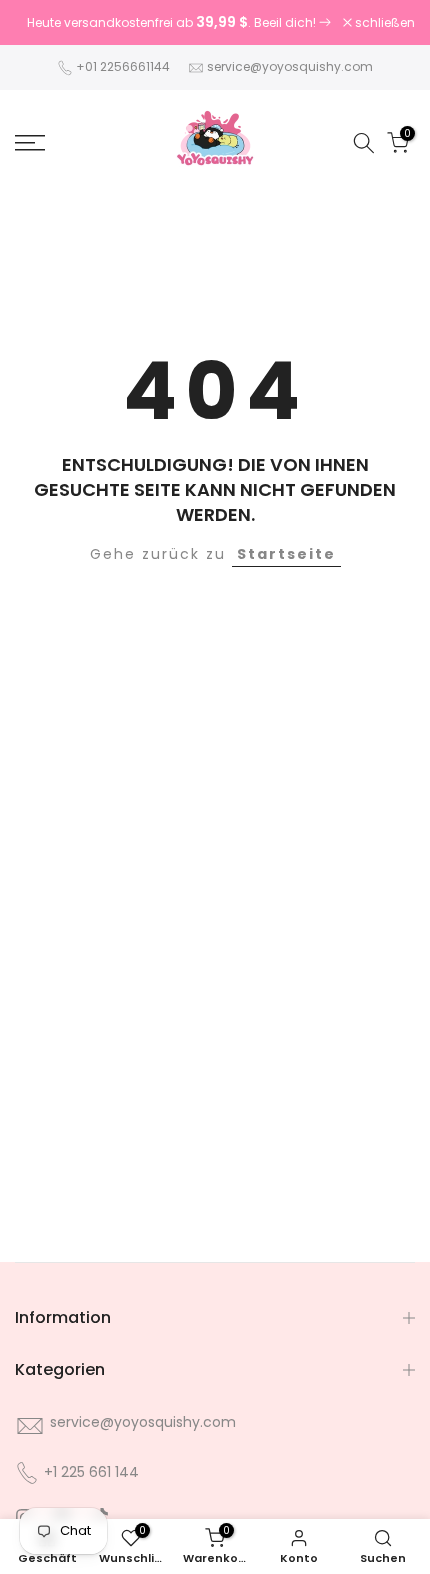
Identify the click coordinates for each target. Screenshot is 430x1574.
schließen (383, 23)
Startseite (286, 554)
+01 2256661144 (123, 66)
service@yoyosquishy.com (290, 66)
